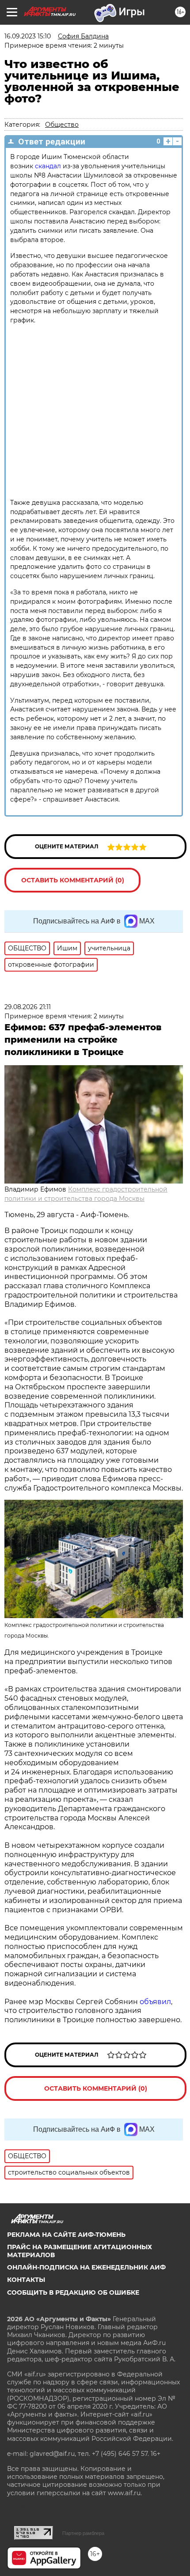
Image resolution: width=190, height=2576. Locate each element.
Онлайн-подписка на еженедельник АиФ (86, 2267)
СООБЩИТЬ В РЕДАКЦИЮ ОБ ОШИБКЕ (73, 2292)
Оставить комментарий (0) (73, 880)
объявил (155, 2002)
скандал (49, 166)
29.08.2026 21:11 (28, 1007)
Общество (62, 125)
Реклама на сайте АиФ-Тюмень (66, 2235)
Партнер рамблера (83, 2533)
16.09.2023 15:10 (28, 36)
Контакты (26, 2280)
